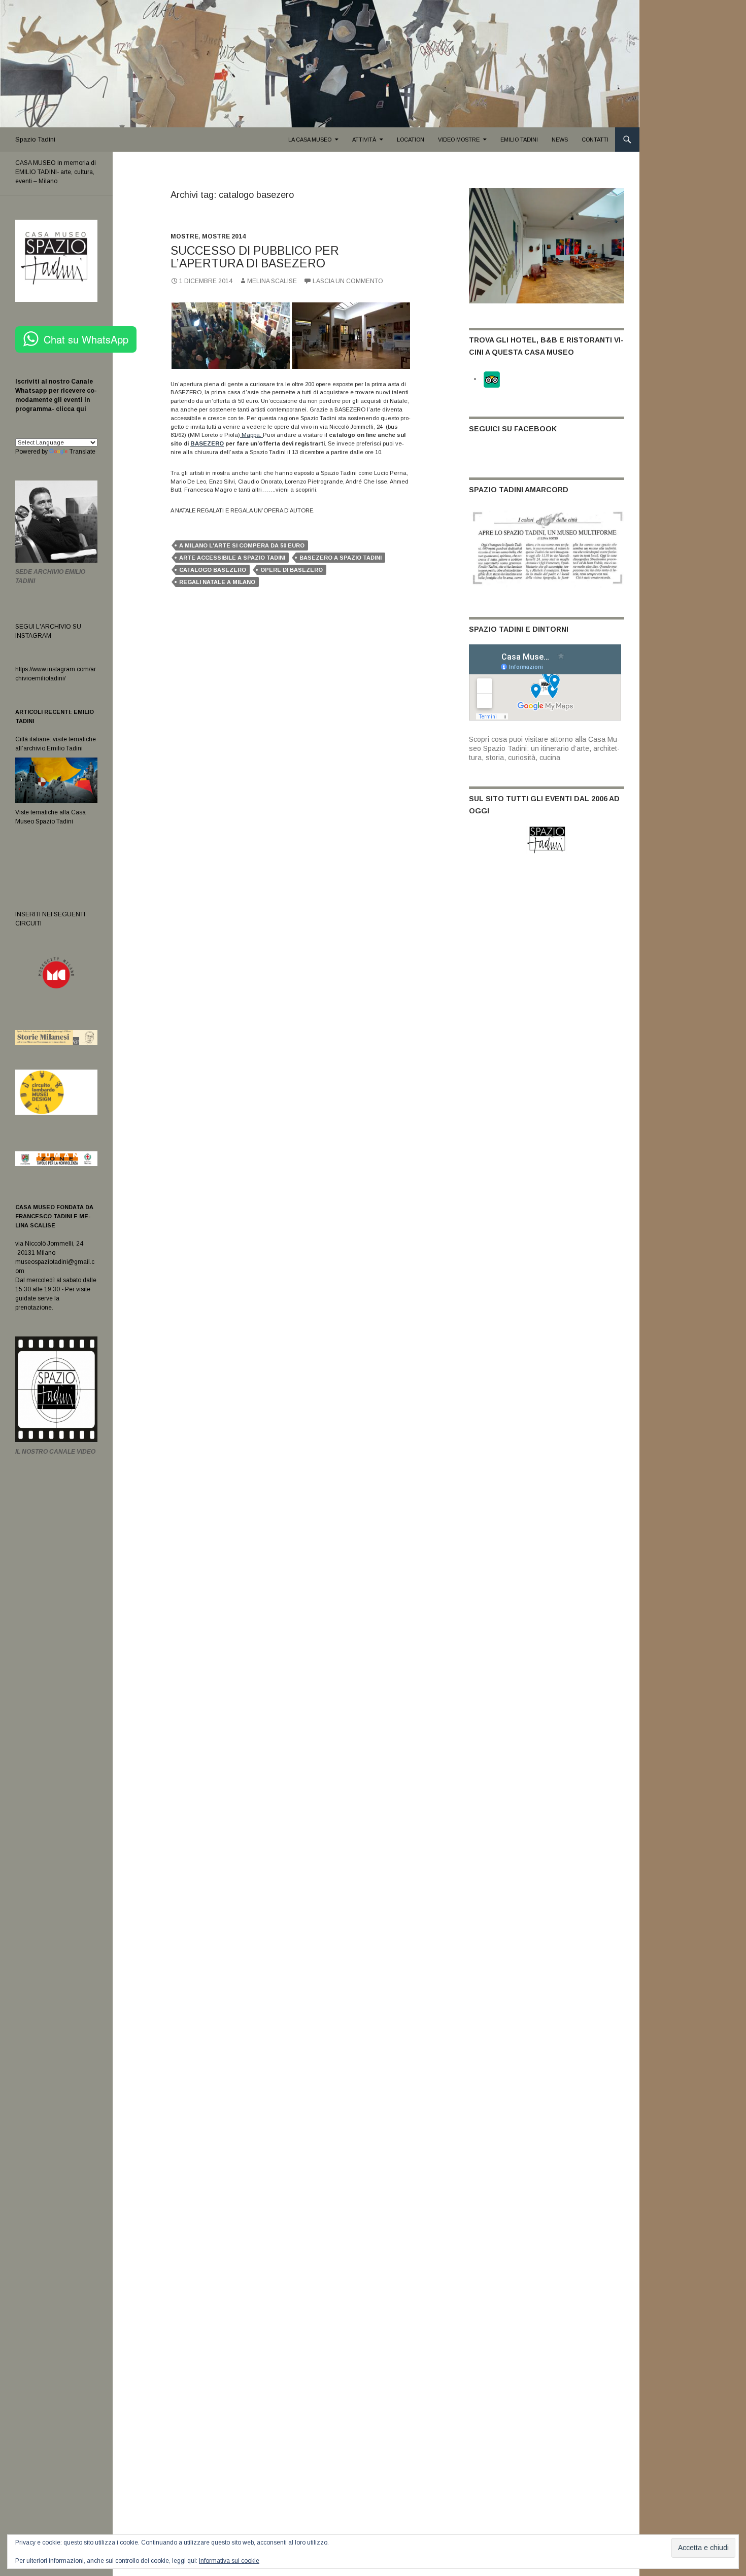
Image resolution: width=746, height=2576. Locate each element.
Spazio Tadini (35, 140)
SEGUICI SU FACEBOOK (513, 429)
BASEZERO (207, 443)
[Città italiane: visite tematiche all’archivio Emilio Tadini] (56, 780)
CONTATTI (595, 140)
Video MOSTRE (459, 140)
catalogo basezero (213, 570)
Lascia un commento (348, 281)
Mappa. (251, 435)
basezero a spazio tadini (341, 558)
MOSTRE (184, 236)
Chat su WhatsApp (86, 339)
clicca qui (70, 409)
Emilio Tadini (519, 140)
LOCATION (411, 140)
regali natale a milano (217, 582)
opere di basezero (292, 570)
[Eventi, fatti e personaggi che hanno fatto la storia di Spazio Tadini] (547, 547)
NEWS (560, 140)
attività (364, 140)
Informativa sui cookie (229, 2561)
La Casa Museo (310, 140)
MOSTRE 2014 (224, 236)
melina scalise (272, 281)
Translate (82, 452)
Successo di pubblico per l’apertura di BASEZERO (255, 257)
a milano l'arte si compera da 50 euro (242, 545)
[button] (231, 336)
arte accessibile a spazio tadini (232, 558)
